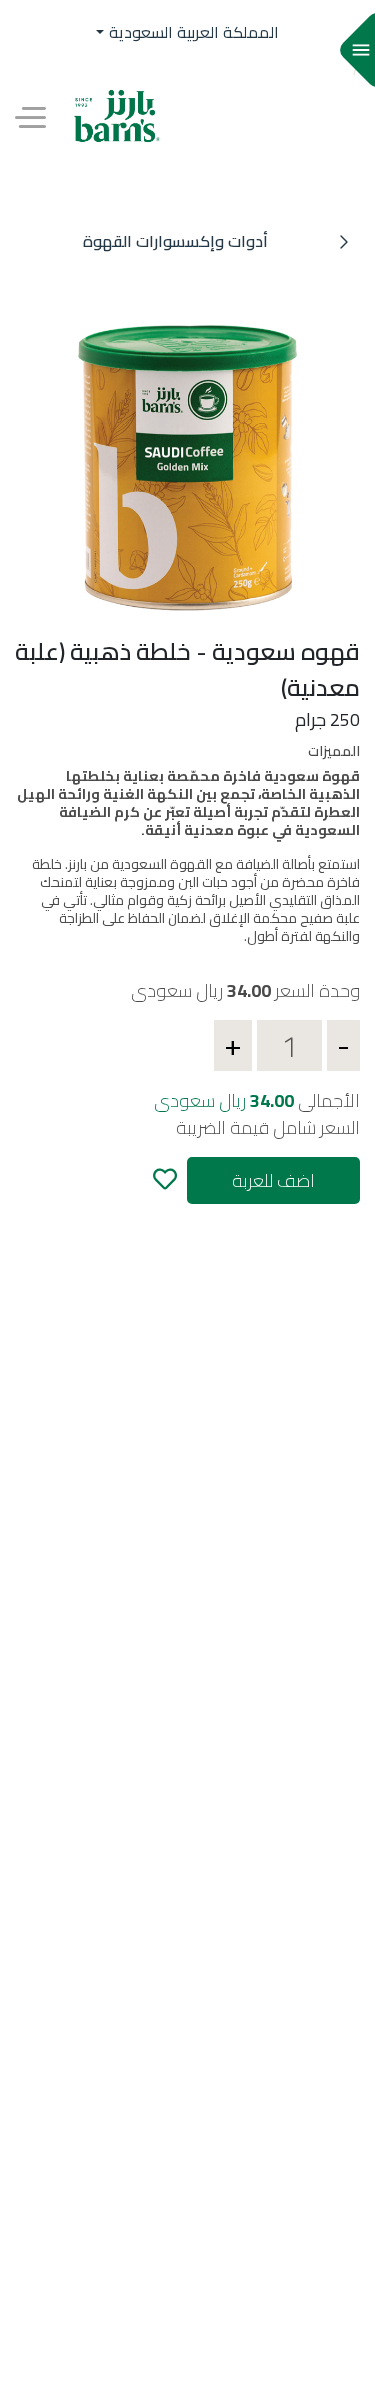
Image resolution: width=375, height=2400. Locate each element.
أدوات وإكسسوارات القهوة (175, 241)
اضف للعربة (273, 1180)
